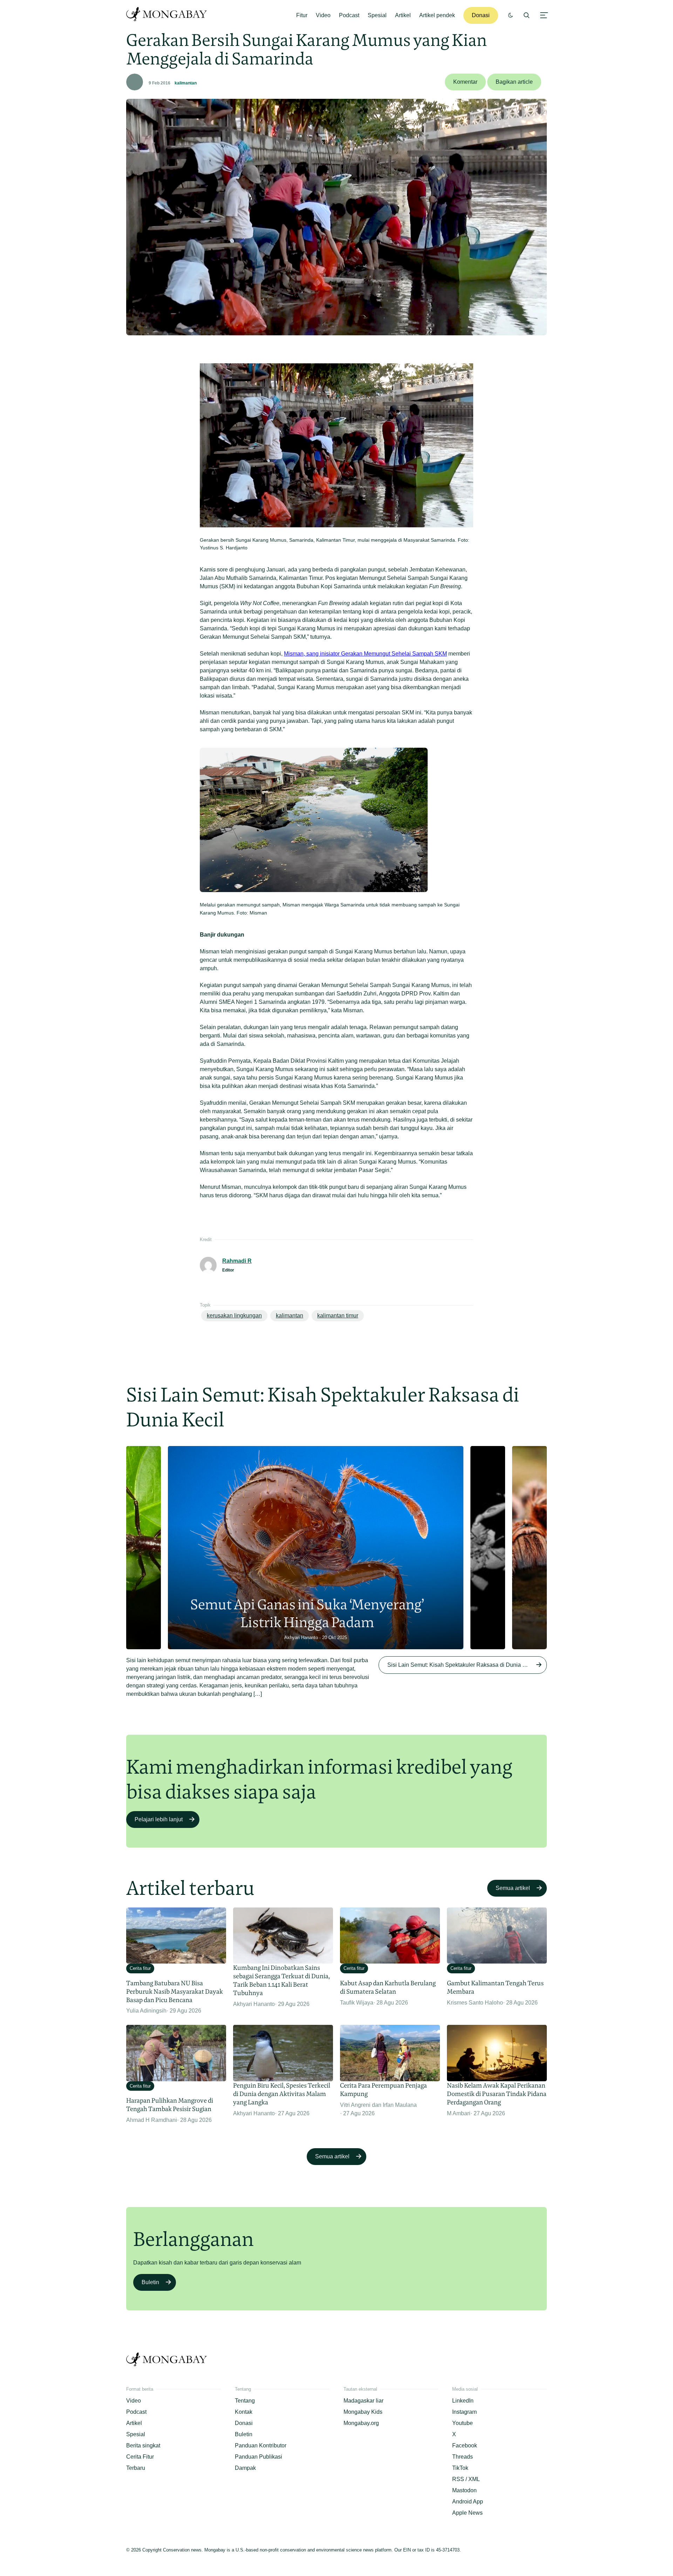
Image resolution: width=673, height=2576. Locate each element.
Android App (468, 2502)
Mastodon (464, 2490)
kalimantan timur (338, 1316)
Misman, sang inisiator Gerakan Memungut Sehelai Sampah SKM (365, 654)
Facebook (465, 2445)
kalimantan (186, 83)
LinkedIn (463, 2401)
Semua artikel (513, 1888)
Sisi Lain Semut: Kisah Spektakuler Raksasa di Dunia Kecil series (467, 1665)
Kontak (244, 2412)
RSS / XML (466, 2479)
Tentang (245, 2401)
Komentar (465, 82)
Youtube (463, 2423)
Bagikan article (514, 82)
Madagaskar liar (363, 2401)
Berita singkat (143, 2445)
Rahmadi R (237, 1261)
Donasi (481, 15)
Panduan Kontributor (261, 2445)
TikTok (460, 2468)
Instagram (464, 2412)
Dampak (245, 2468)
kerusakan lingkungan (234, 1316)
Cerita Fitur (140, 2457)
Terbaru (136, 2468)
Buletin (150, 2282)
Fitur (302, 15)
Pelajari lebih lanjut (159, 1819)
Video (323, 15)
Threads (463, 2457)
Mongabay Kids (363, 2412)
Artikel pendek (437, 15)
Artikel (403, 15)
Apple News (467, 2513)
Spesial (377, 15)
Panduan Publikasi (259, 2457)
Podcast (349, 15)
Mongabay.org (361, 2423)
